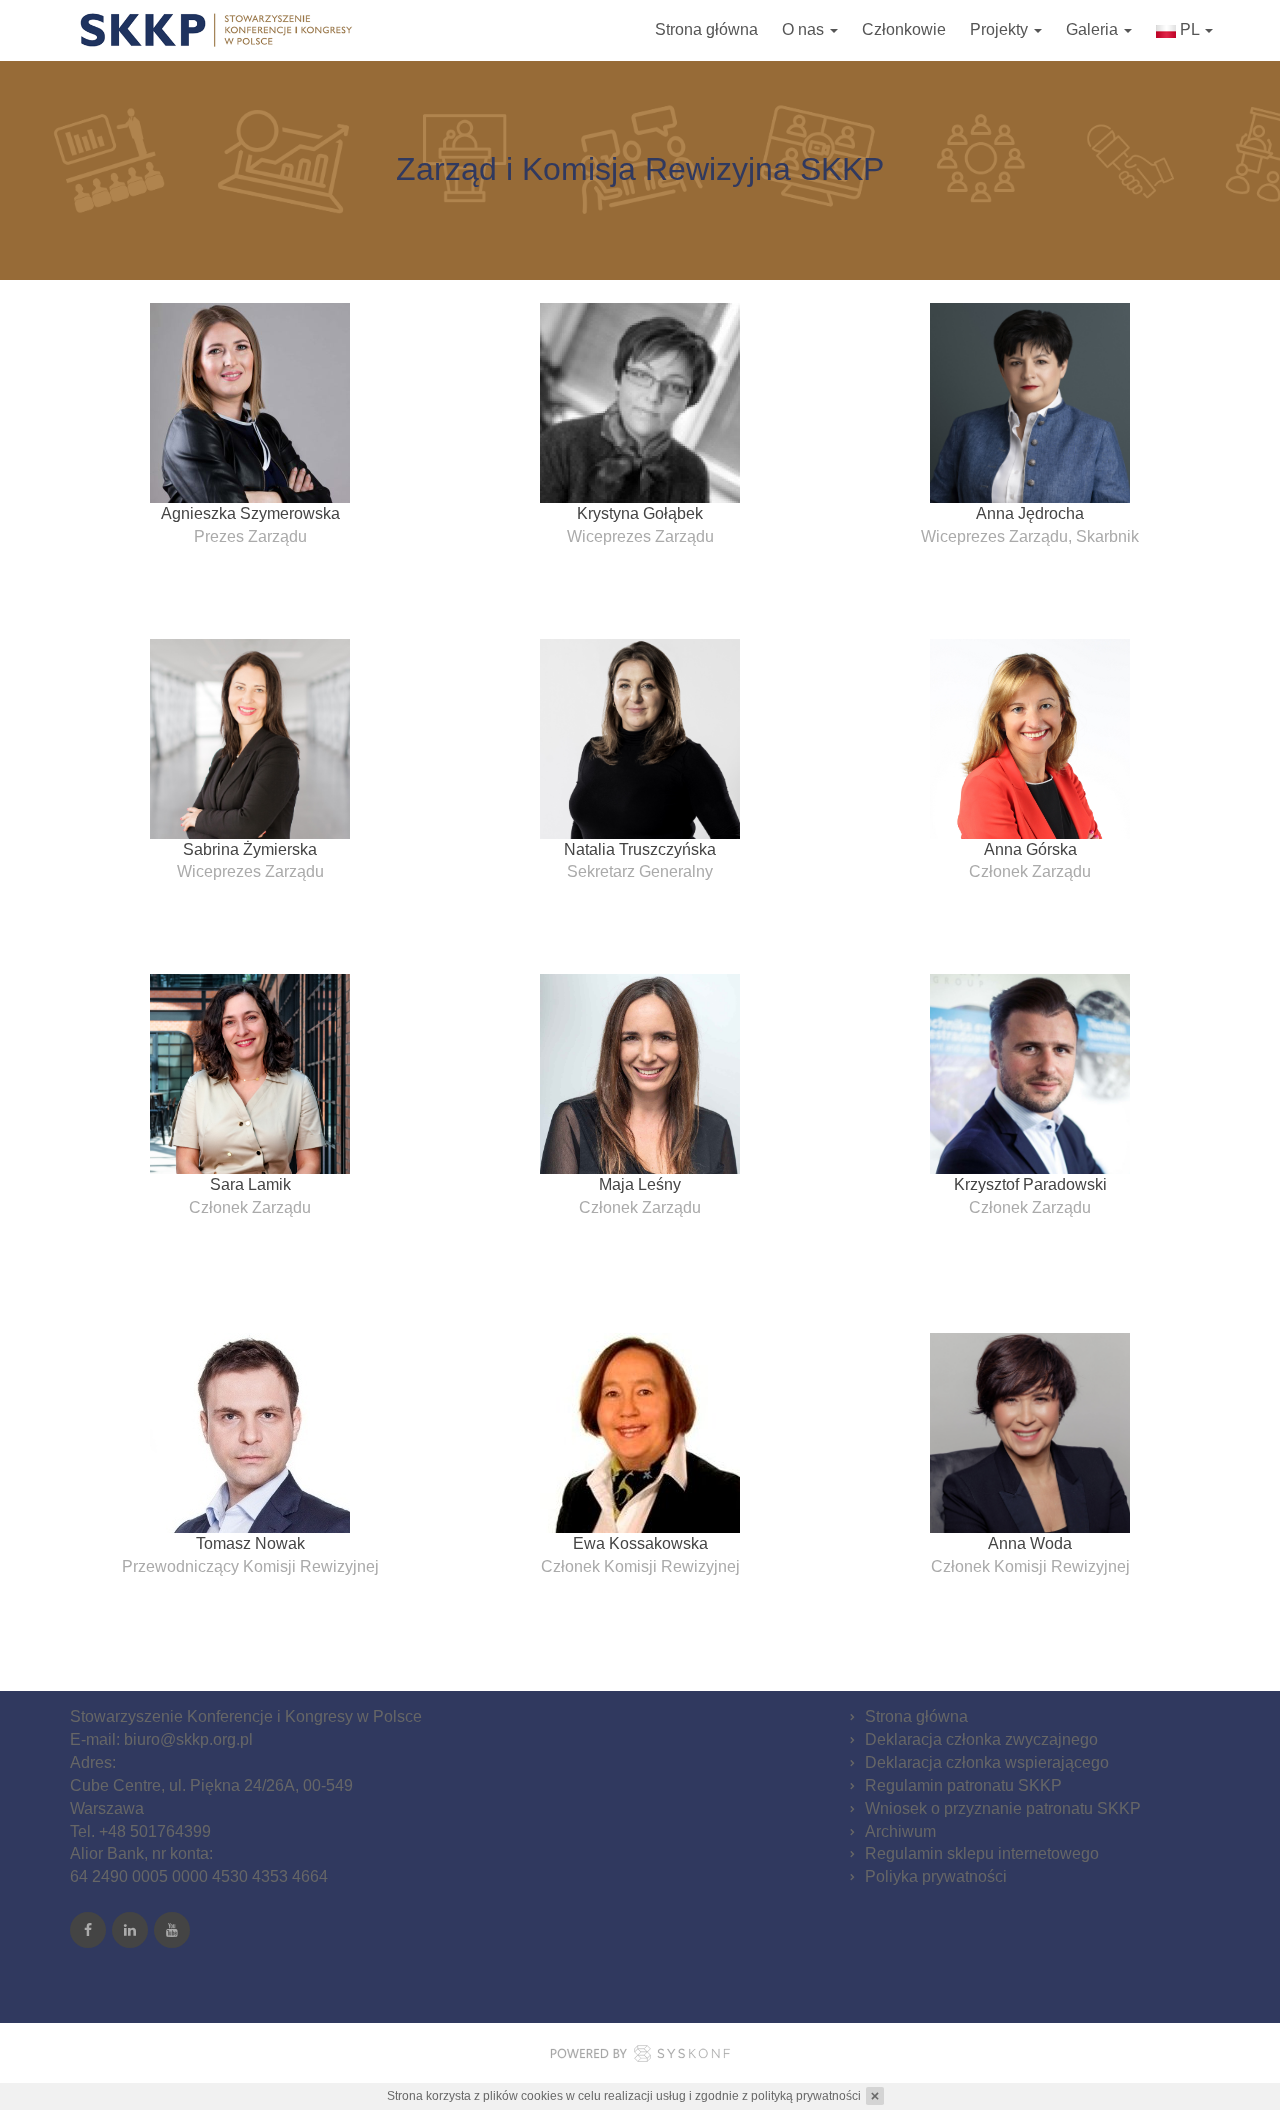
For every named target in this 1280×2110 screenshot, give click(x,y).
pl (1189, 29)
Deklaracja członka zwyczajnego (981, 1739)
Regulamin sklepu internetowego (982, 1853)
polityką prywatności (806, 2096)
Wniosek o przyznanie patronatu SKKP (1003, 1808)
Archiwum (900, 1831)
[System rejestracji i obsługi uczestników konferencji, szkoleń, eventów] (640, 2057)
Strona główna (706, 29)
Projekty (1001, 29)
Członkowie (904, 29)
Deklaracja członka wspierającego (987, 1762)
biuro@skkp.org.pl (188, 1739)
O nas (805, 29)
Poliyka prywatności (936, 1876)
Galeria (1094, 29)
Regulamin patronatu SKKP (963, 1785)
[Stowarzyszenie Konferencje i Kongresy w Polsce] (217, 30)
